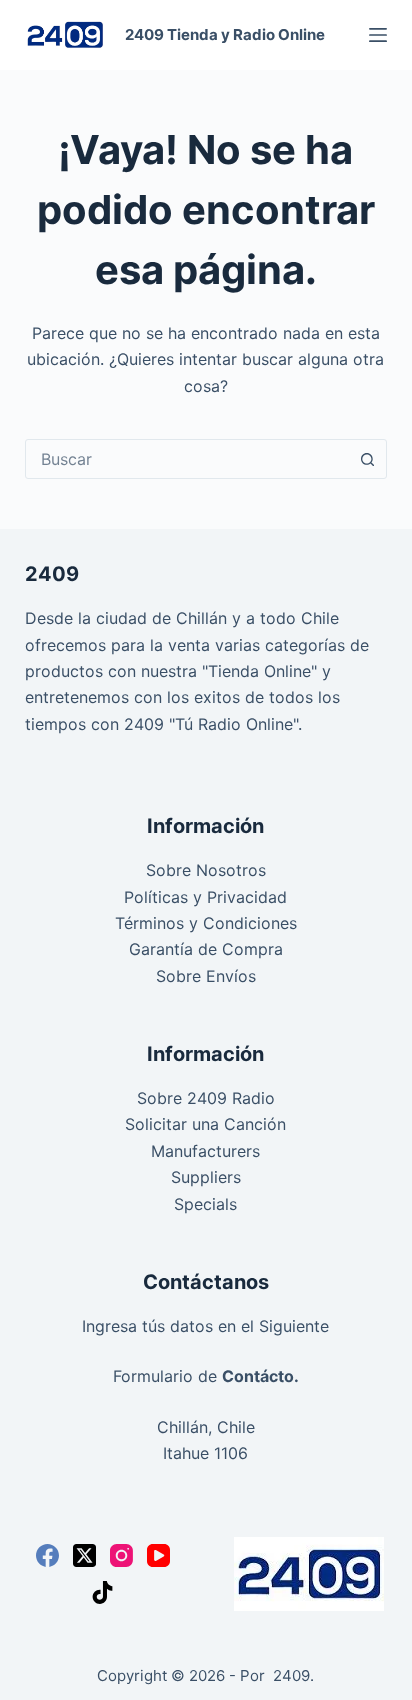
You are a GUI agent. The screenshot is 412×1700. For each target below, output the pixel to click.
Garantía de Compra (206, 949)
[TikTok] (102, 1592)
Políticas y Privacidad (205, 897)
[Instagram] (121, 1555)
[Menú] (378, 35)
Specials (205, 1204)
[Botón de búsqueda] (367, 459)
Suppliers (206, 1177)
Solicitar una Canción (205, 1124)
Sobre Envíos (206, 976)
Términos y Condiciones (206, 923)
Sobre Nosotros (206, 870)
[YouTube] (158, 1555)
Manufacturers (205, 1151)
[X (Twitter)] (84, 1555)
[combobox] (187, 459)
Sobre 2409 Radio (206, 1098)
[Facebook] (47, 1555)
